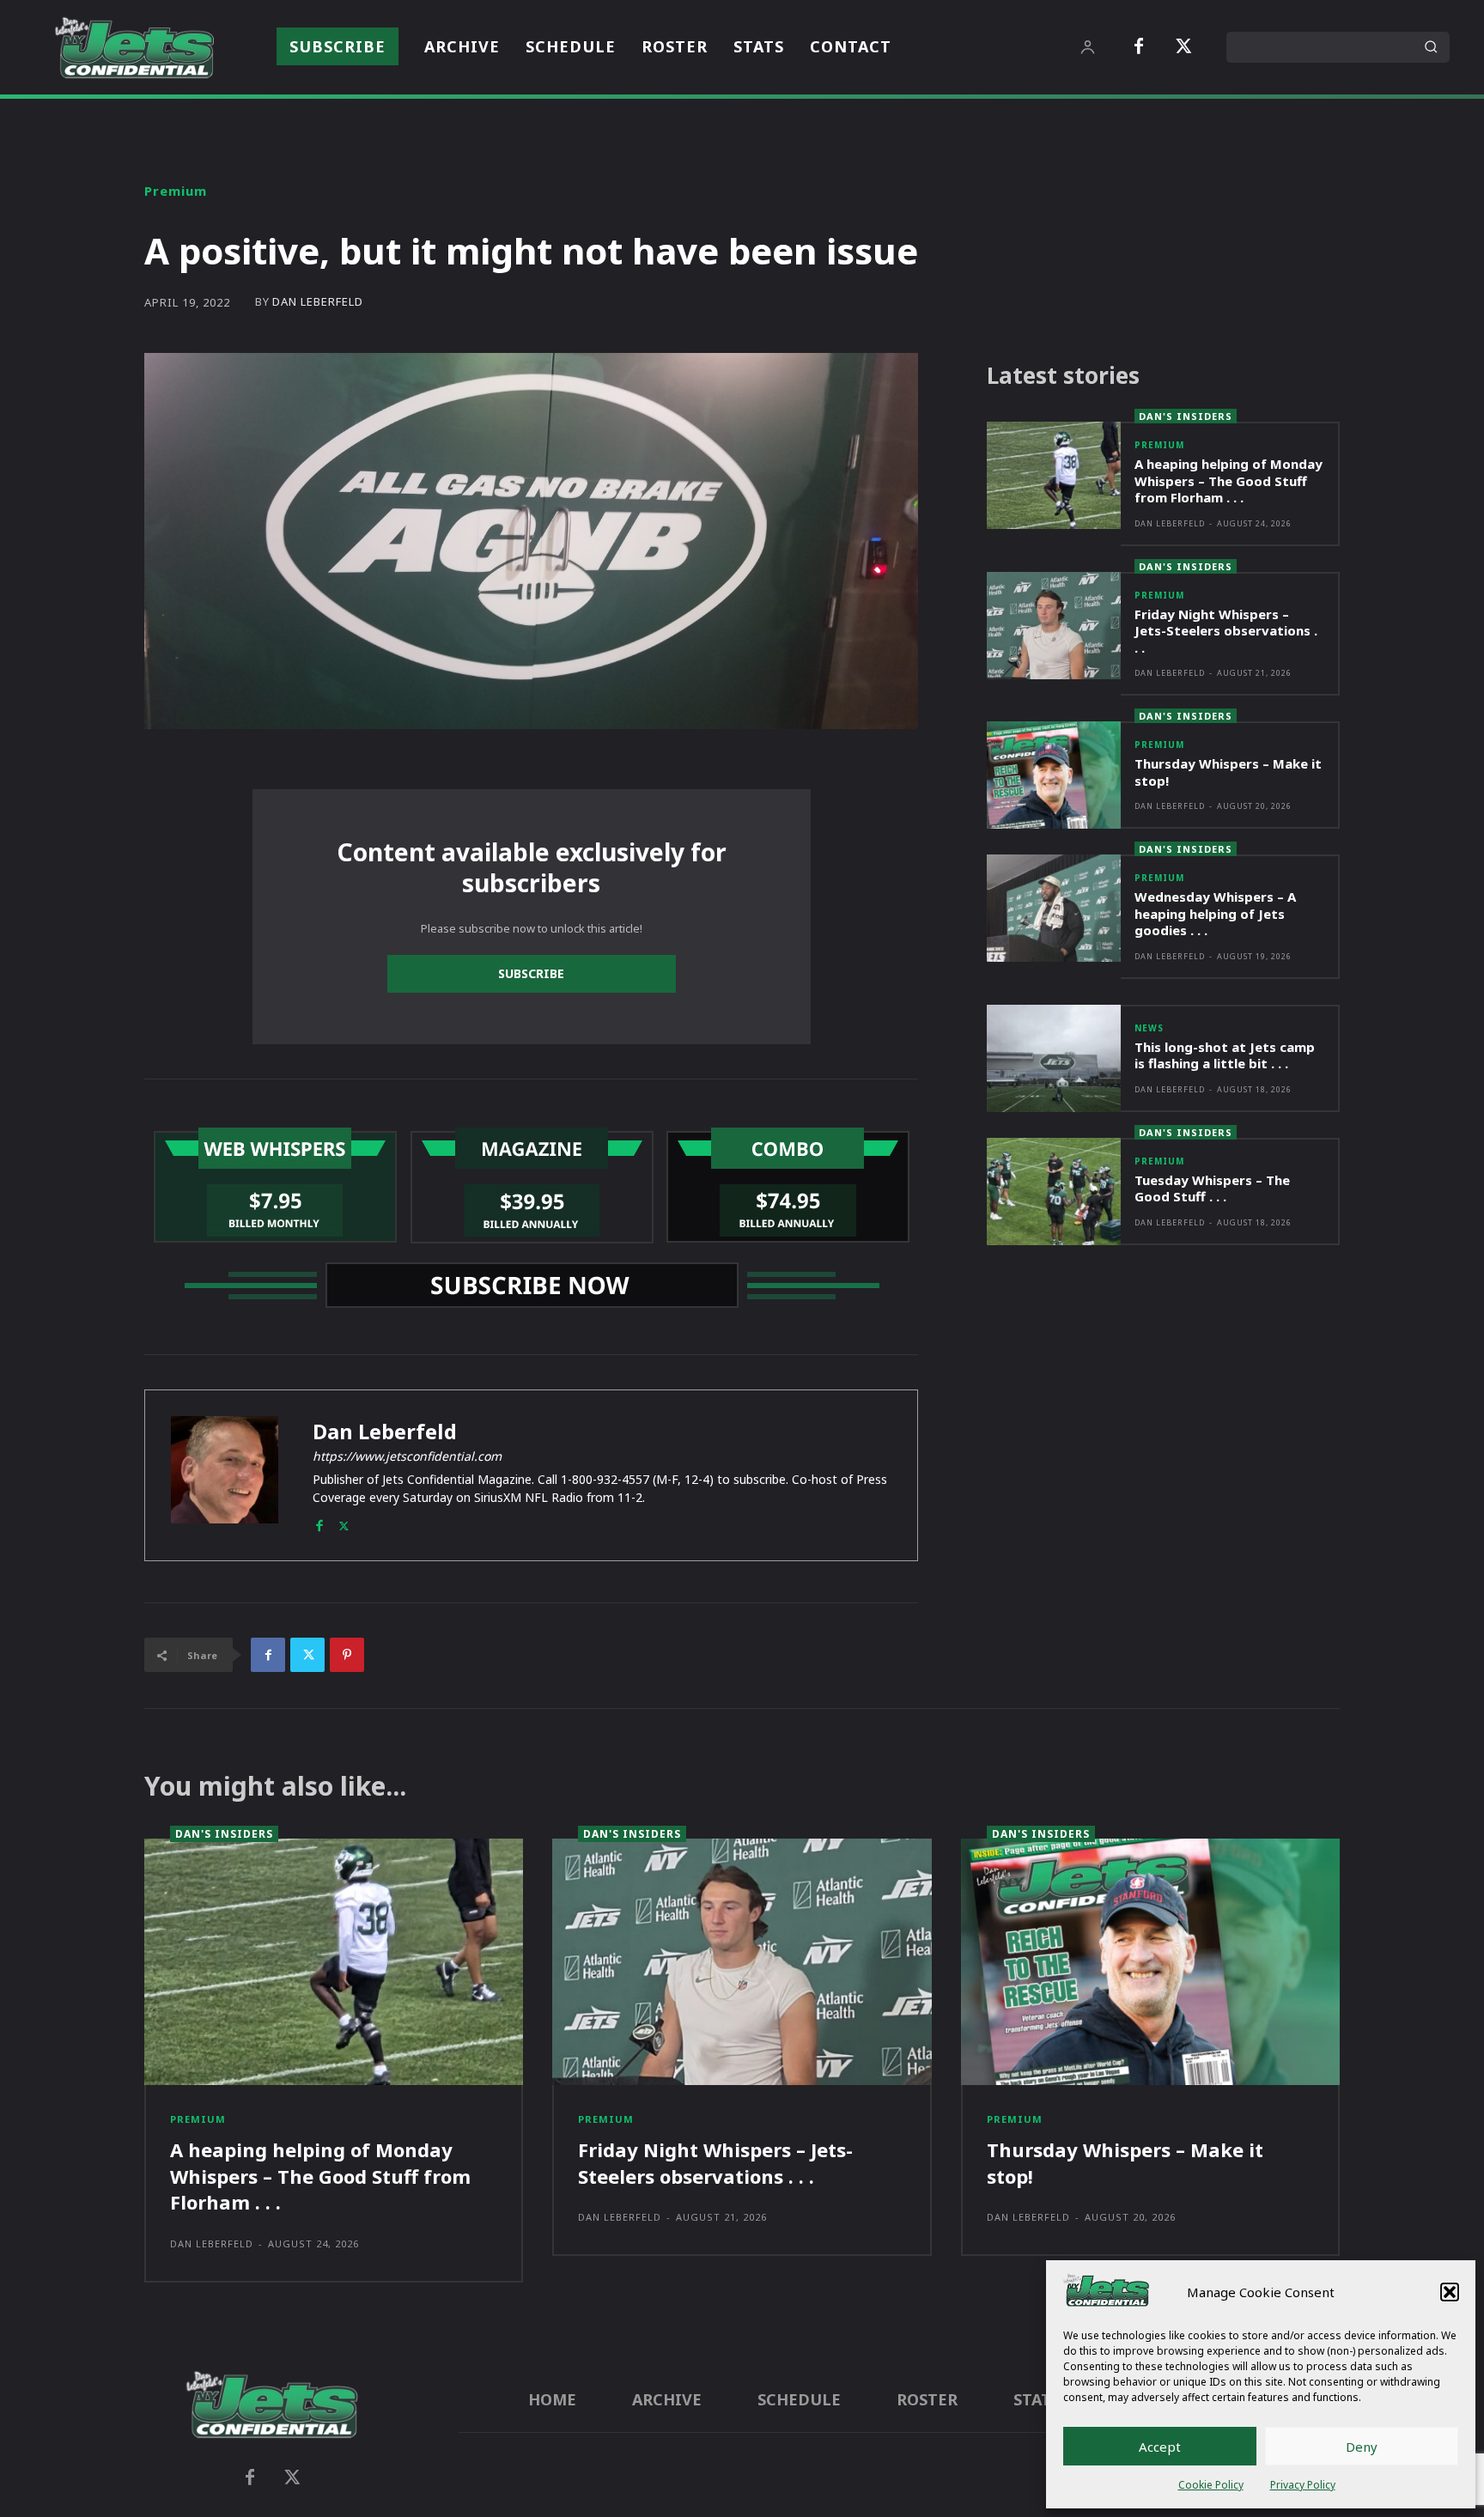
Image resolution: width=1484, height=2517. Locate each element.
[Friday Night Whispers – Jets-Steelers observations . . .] (1054, 626)
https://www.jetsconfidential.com (407, 1456)
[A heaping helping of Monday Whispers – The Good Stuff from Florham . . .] (1054, 475)
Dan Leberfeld (318, 302)
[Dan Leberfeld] (225, 1475)
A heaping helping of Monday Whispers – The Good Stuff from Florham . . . (1229, 480)
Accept (1160, 2447)
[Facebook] (1139, 47)
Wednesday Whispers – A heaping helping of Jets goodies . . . (1215, 913)
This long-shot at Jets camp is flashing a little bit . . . (1225, 1055)
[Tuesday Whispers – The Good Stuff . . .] (1054, 1192)
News (1149, 1028)
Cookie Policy (1211, 2485)
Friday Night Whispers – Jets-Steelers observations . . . (1226, 631)
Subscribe (531, 973)
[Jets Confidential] (134, 48)
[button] (1450, 2292)
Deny (1362, 2447)
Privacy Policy (1303, 2485)
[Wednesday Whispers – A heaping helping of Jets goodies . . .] (1054, 908)
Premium (176, 191)
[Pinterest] (347, 1655)
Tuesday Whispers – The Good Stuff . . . (1212, 1189)
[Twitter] (1183, 47)
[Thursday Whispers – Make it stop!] (1054, 775)
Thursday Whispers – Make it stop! (1228, 772)
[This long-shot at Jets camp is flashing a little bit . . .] (1054, 1058)
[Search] (1431, 47)
